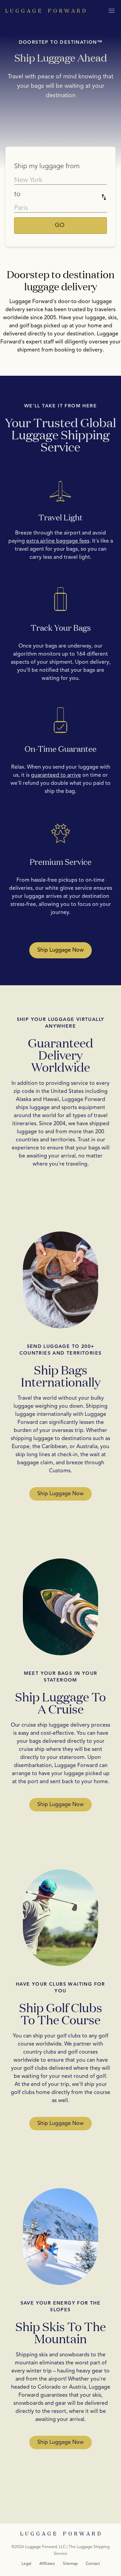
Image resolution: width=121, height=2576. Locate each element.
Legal (26, 2564)
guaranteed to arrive (56, 775)
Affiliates (47, 2564)
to (17, 194)
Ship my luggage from (47, 167)
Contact (93, 2564)
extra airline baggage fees (58, 541)
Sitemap (70, 2564)
